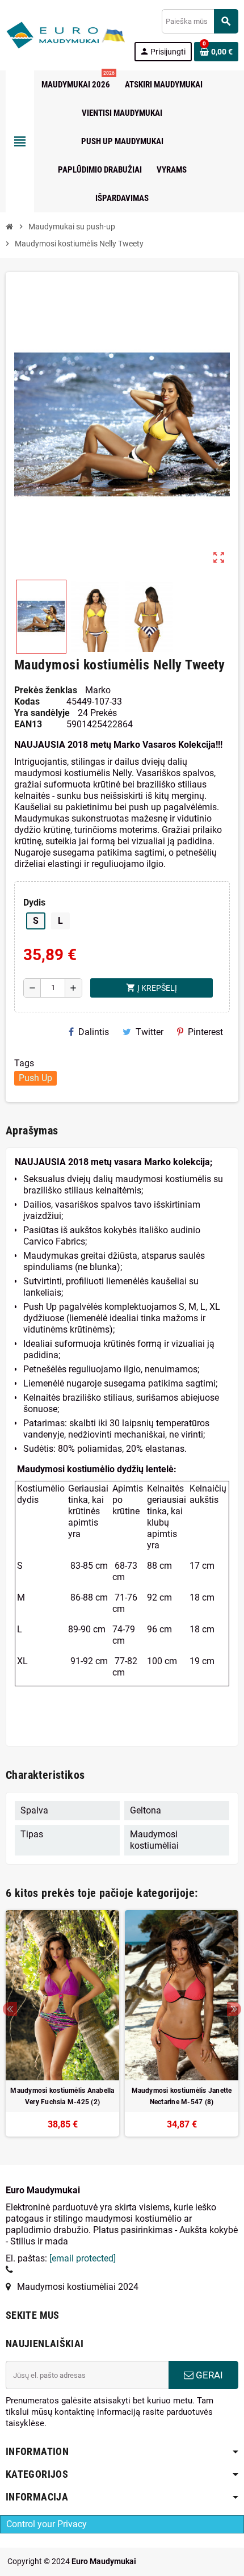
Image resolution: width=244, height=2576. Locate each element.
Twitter (150, 1032)
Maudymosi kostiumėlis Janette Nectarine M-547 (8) (182, 2096)
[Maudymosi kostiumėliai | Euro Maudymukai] (52, 34)
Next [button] (234, 2009)
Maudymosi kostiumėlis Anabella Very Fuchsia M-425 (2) (62, 2096)
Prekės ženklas (46, 690)
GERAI (208, 2375)
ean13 (28, 724)
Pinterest (205, 1032)
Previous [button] (10, 2009)
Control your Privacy (47, 2524)
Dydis (34, 902)
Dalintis (94, 1032)
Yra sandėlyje (42, 713)
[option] (62, 2023)
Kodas (27, 701)
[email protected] (83, 2258)
